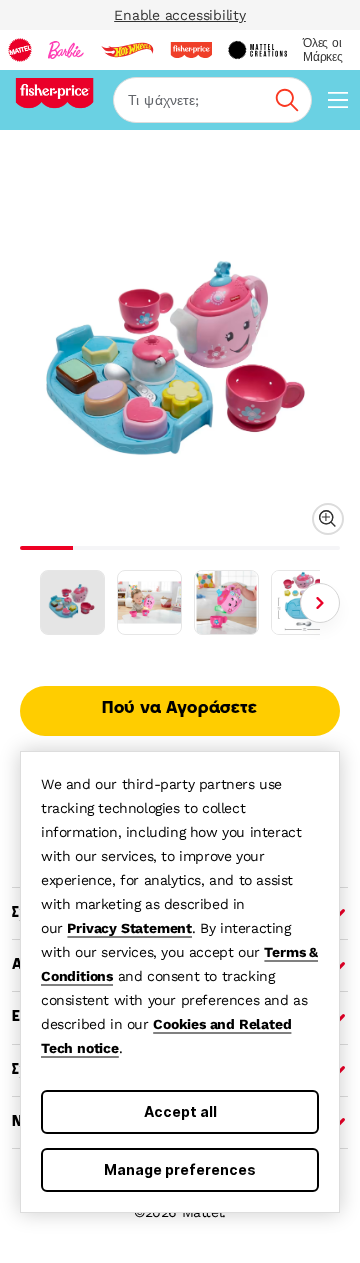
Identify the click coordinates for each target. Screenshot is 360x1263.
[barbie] (66, 50)
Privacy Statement (129, 928)
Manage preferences (180, 1169)
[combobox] (212, 100)
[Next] (320, 603)
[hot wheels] (127, 50)
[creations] (257, 50)
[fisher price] (191, 50)
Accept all (180, 1111)
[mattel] (20, 50)
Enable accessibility (180, 15)
